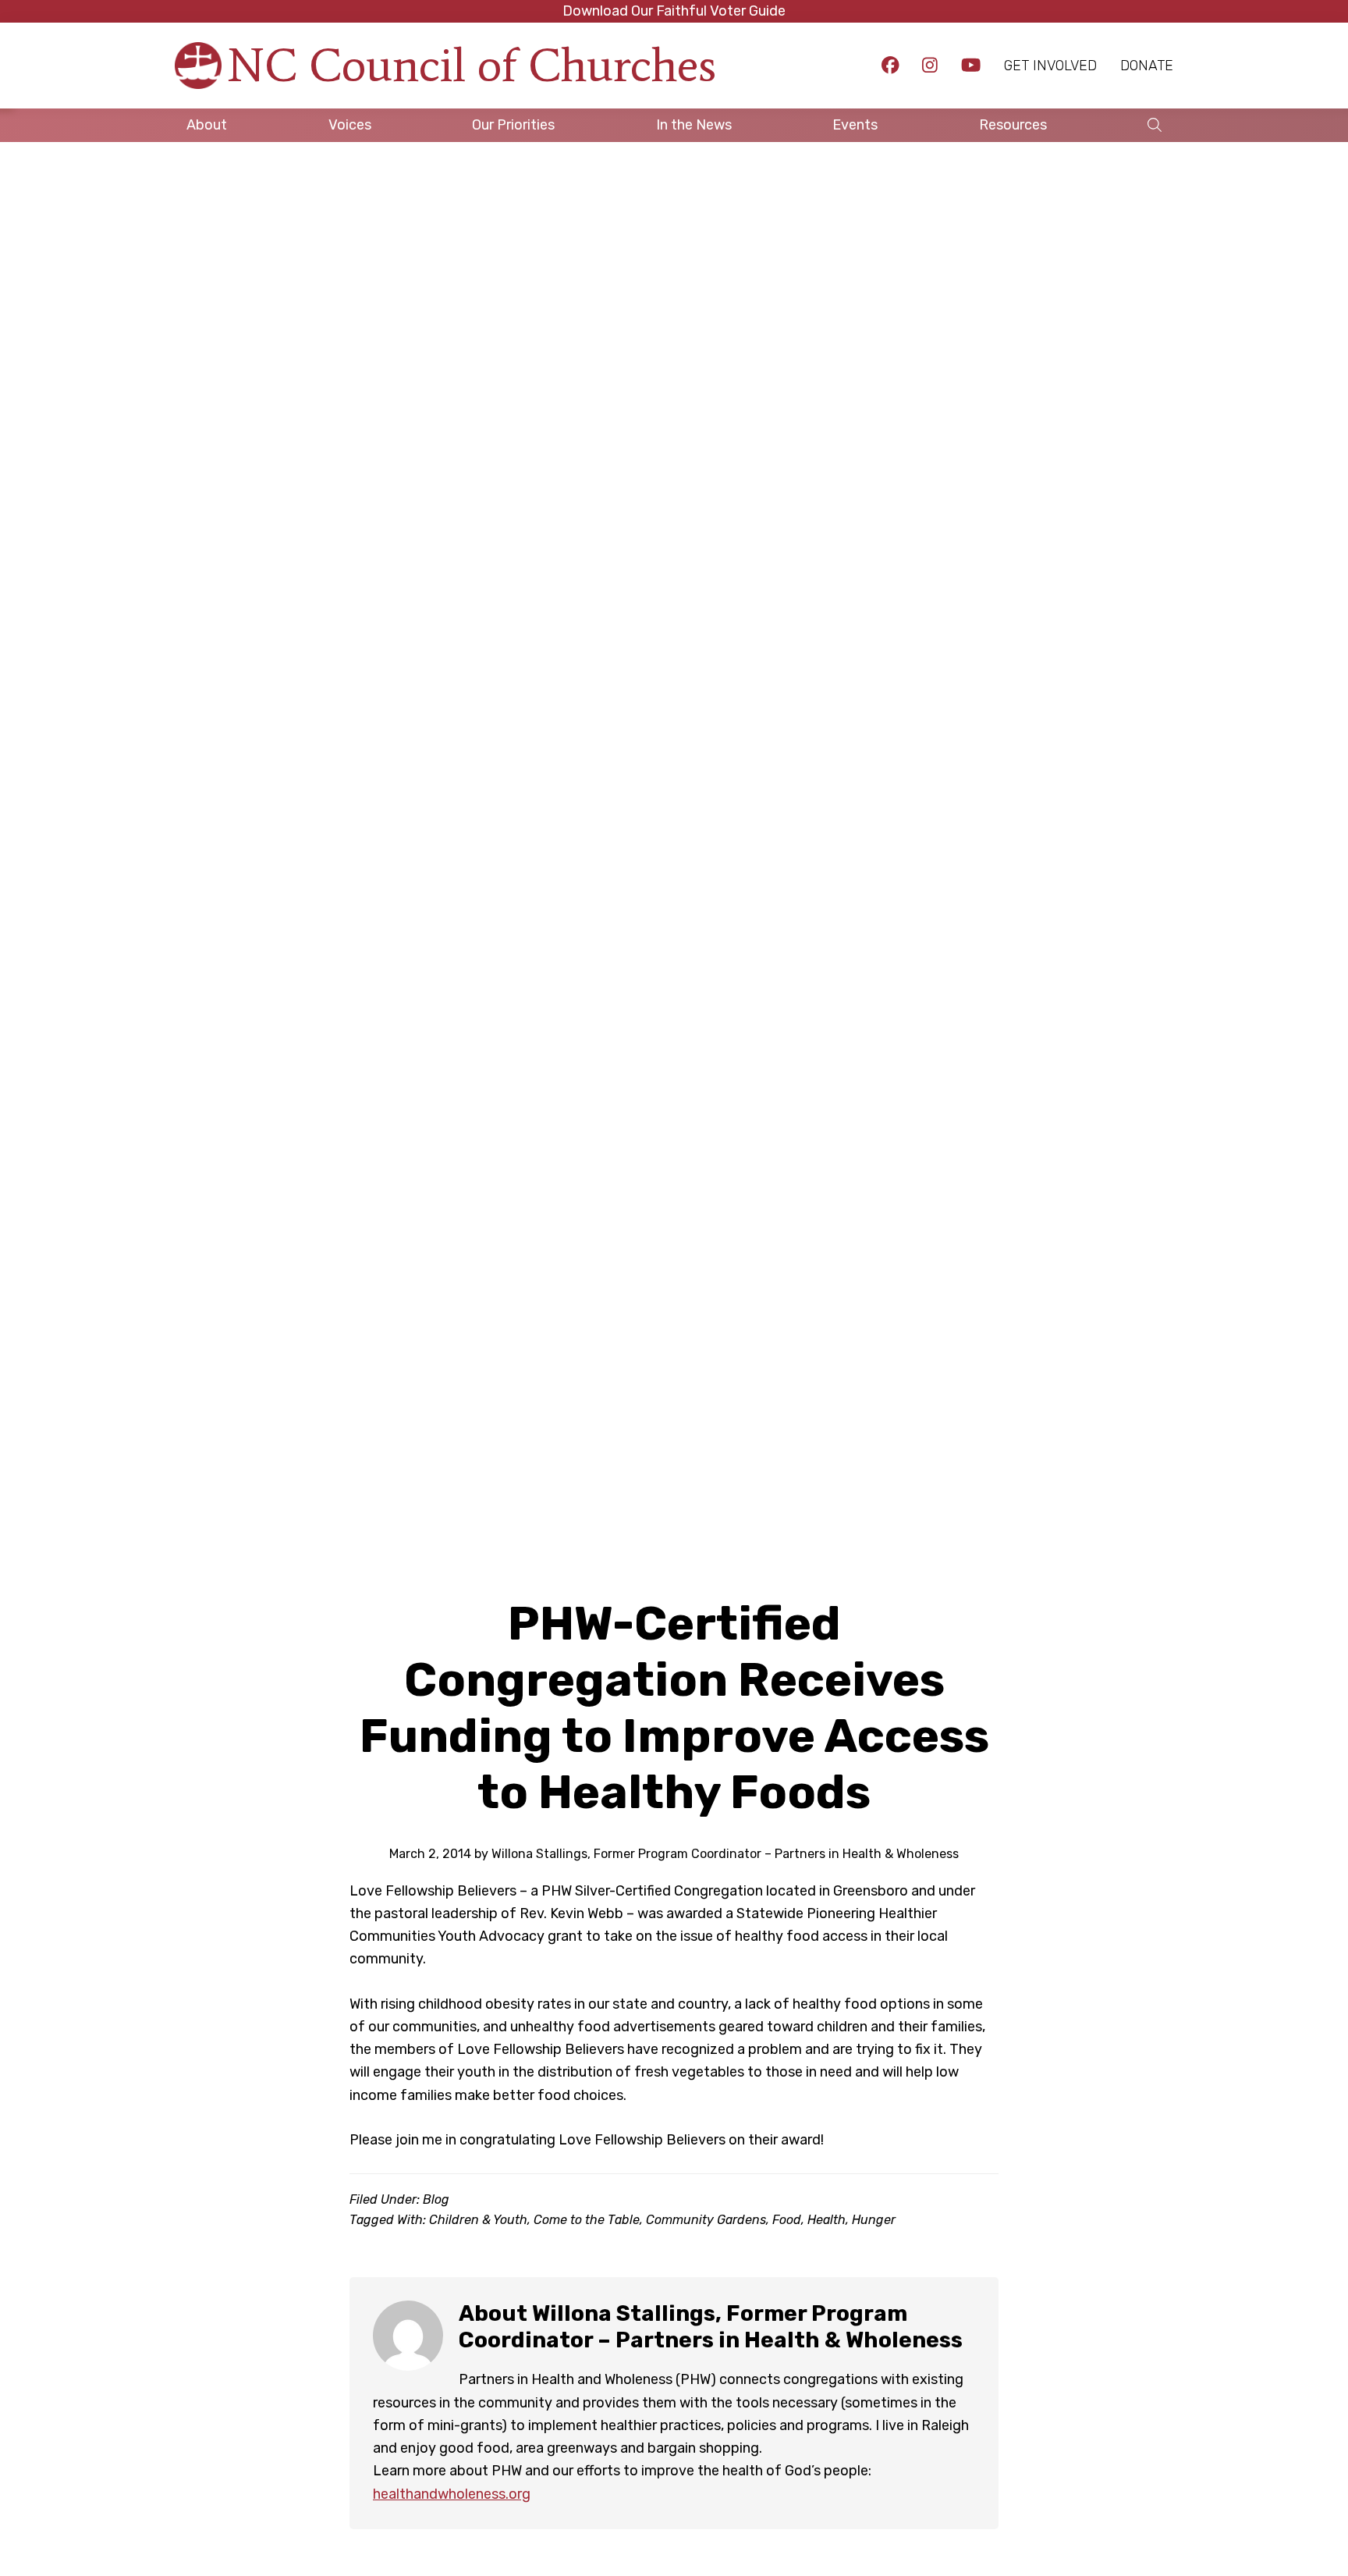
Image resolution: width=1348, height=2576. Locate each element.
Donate (1147, 66)
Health (827, 2220)
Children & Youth (478, 2220)
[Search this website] (1155, 125)
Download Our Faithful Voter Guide (674, 11)
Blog (436, 2199)
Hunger (874, 2220)
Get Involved (1050, 66)
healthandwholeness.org (452, 2494)
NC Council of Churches (472, 65)
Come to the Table (587, 2220)
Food (787, 2220)
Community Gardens (706, 2220)
